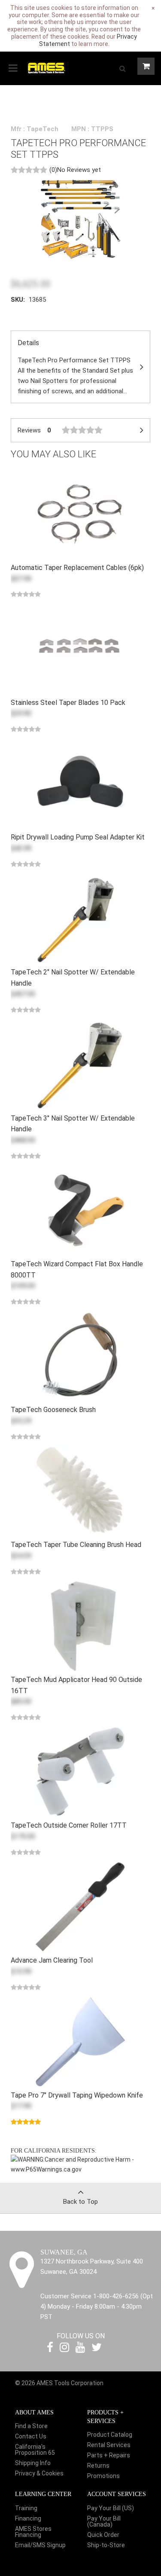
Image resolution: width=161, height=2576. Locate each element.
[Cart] (146, 66)
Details (75, 367)
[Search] (122, 68)
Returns (98, 2466)
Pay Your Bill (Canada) (104, 2521)
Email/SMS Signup (40, 2545)
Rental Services (109, 2445)
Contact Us (31, 2436)
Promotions (103, 2476)
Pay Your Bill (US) (111, 2508)
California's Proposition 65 (35, 2450)
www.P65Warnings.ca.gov (46, 2169)
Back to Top (80, 2202)
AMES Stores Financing (33, 2532)
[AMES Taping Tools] (46, 67)
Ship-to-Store (106, 2545)
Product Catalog (110, 2435)
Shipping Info (33, 2463)
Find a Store (31, 2426)
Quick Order (103, 2535)
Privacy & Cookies (39, 2473)
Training (26, 2508)
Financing (28, 2518)
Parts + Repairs (109, 2455)
